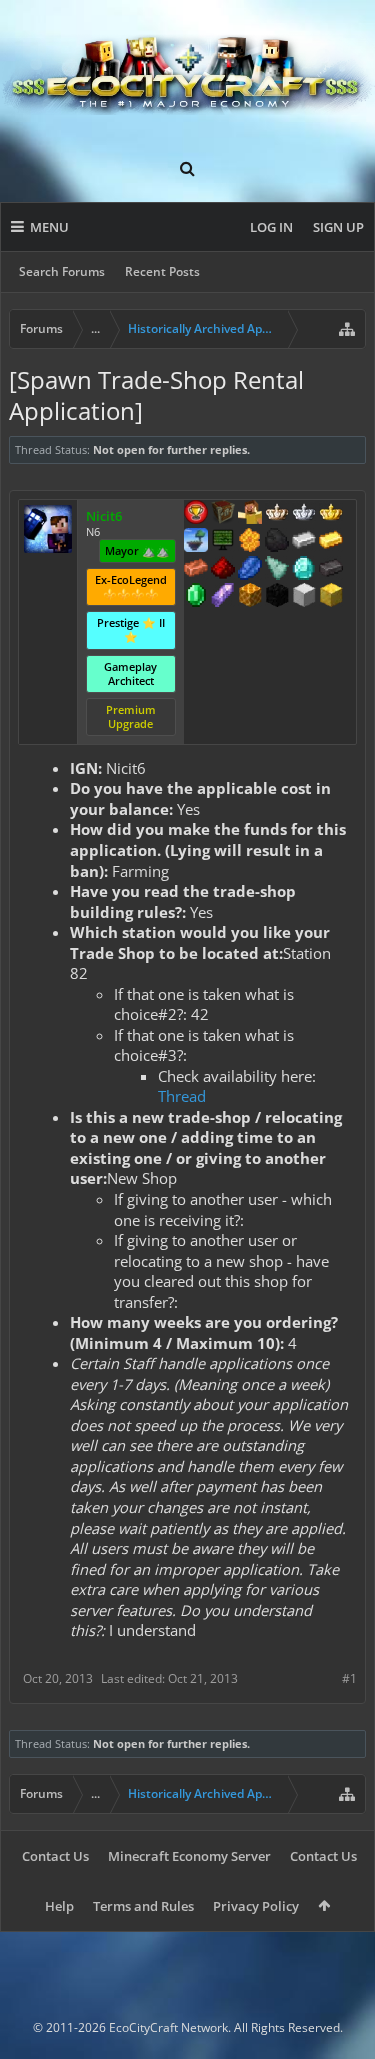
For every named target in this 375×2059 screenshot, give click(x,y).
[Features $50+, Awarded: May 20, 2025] (277, 542)
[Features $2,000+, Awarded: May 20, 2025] (331, 597)
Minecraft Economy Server (189, 1856)
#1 (349, 1678)
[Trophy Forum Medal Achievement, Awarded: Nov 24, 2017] (196, 514)
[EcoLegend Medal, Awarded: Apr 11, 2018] (331, 514)
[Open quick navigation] (347, 329)
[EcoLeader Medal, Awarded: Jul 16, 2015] (277, 514)
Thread (182, 1096)
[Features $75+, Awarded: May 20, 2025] (304, 542)
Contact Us (55, 1856)
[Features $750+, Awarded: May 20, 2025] (223, 597)
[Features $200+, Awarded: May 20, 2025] (223, 570)
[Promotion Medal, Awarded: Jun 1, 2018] (223, 514)
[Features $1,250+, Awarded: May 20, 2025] (277, 597)
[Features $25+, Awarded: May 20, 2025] (250, 542)
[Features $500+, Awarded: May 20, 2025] (331, 570)
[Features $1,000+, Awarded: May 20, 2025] (250, 597)
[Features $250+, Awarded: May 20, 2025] (250, 570)
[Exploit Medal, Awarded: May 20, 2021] (223, 542)
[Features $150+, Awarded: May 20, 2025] (196, 570)
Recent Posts (162, 271)
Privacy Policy (256, 1906)
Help (59, 1906)
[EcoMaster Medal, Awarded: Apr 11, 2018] (304, 514)
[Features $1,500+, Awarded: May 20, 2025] (304, 597)
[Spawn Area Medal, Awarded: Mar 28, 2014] (250, 514)
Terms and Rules (143, 1906)
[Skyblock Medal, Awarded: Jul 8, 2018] (196, 542)
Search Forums (62, 271)
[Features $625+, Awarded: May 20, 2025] (196, 597)
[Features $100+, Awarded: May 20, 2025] (331, 542)
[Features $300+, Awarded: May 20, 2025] (277, 570)
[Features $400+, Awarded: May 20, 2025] (304, 570)
